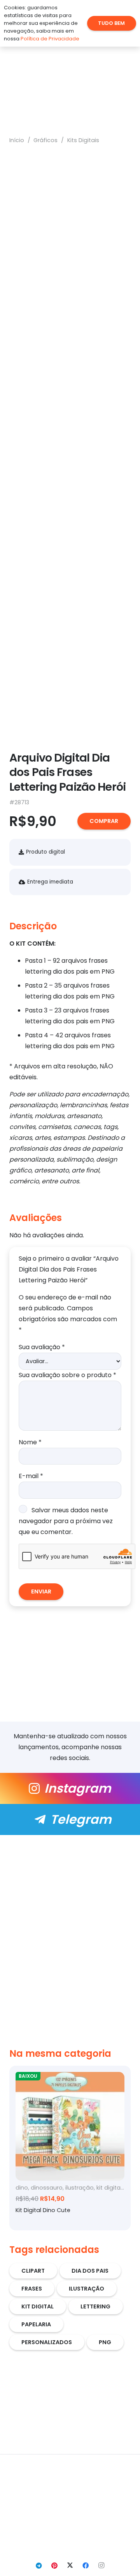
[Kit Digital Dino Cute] (70, 2148)
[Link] (70, 1788)
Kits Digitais (83, 140)
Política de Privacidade (50, 39)
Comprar (104, 821)
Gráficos (45, 140)
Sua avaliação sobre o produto (67, 1375)
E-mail (31, 1476)
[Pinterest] (54, 2566)
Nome (30, 1442)
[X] (70, 2566)
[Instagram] (101, 2566)
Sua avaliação (42, 1347)
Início (17, 140)
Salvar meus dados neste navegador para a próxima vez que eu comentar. (66, 1521)
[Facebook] (86, 2566)
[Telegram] (39, 2566)
